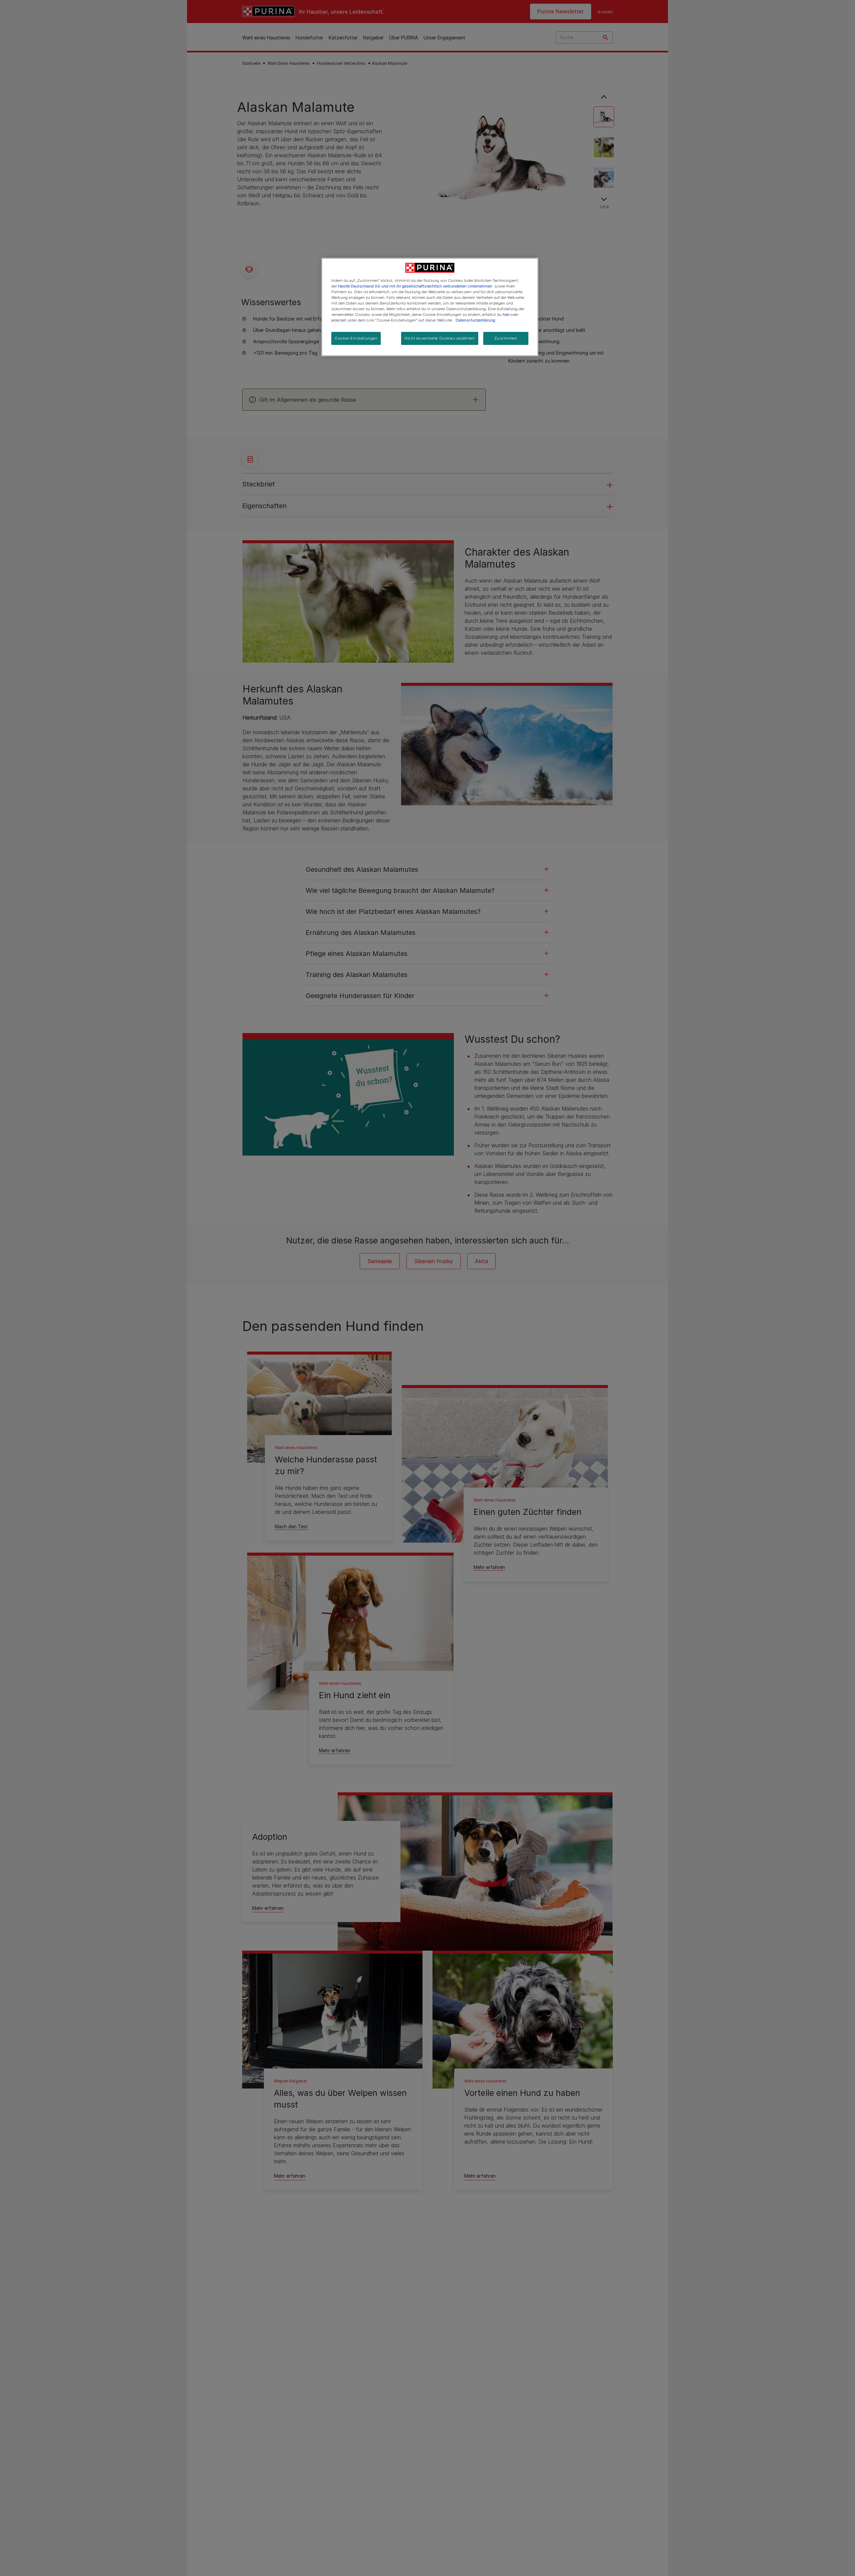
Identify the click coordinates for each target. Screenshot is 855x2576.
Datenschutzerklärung (475, 320)
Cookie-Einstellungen (356, 338)
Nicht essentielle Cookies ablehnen (440, 338)
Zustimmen (506, 338)
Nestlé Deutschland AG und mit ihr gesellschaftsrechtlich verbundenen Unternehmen (415, 286)
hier (506, 315)
